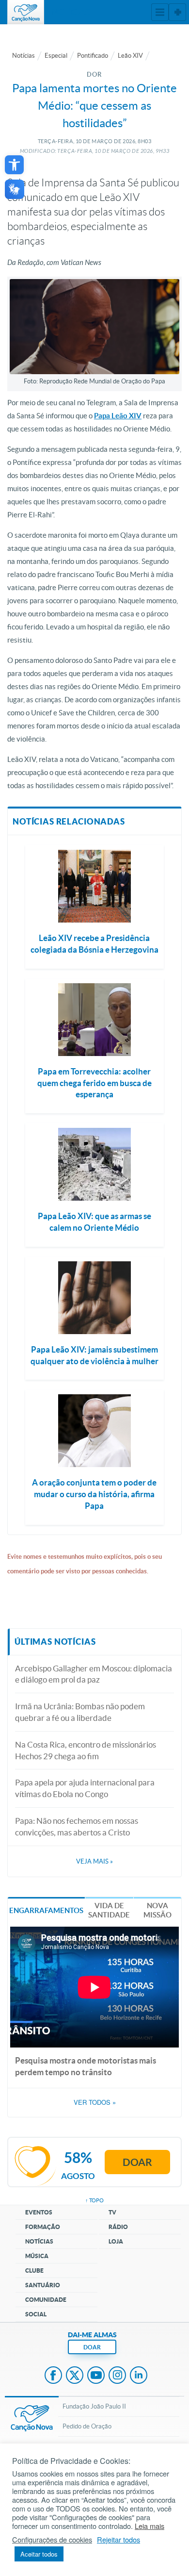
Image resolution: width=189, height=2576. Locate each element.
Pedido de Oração (87, 2426)
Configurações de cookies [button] (52, 2540)
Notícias (24, 56)
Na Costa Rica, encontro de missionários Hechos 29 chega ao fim (86, 1750)
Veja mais (94, 1861)
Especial (56, 56)
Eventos (39, 2212)
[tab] (46, 1909)
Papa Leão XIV (118, 416)
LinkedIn (139, 2376)
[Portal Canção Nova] (26, 12)
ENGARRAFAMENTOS (46, 1910)
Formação (43, 2227)
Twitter (75, 2376)
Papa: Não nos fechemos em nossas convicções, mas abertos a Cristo (77, 1826)
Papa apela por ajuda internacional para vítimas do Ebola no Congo (85, 1788)
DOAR (92, 2347)
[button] (14, 165)
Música (37, 2256)
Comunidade (46, 2300)
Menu (160, 12)
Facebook (53, 2376)
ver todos (95, 2102)
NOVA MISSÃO (157, 1910)
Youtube (96, 2376)
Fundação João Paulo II (94, 2406)
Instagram (117, 2376)
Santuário (43, 2285)
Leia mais (150, 2526)
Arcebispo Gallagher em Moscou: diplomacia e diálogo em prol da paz (94, 1674)
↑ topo (94, 2200)
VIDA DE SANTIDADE (109, 1910)
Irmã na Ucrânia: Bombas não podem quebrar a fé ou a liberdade (80, 1712)
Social (36, 2314)
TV (112, 2212)
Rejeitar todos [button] (118, 2540)
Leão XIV (130, 56)
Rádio (118, 2227)
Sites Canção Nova (177, 12)
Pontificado (93, 56)
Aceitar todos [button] (39, 2554)
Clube (34, 2271)
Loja (116, 2241)
